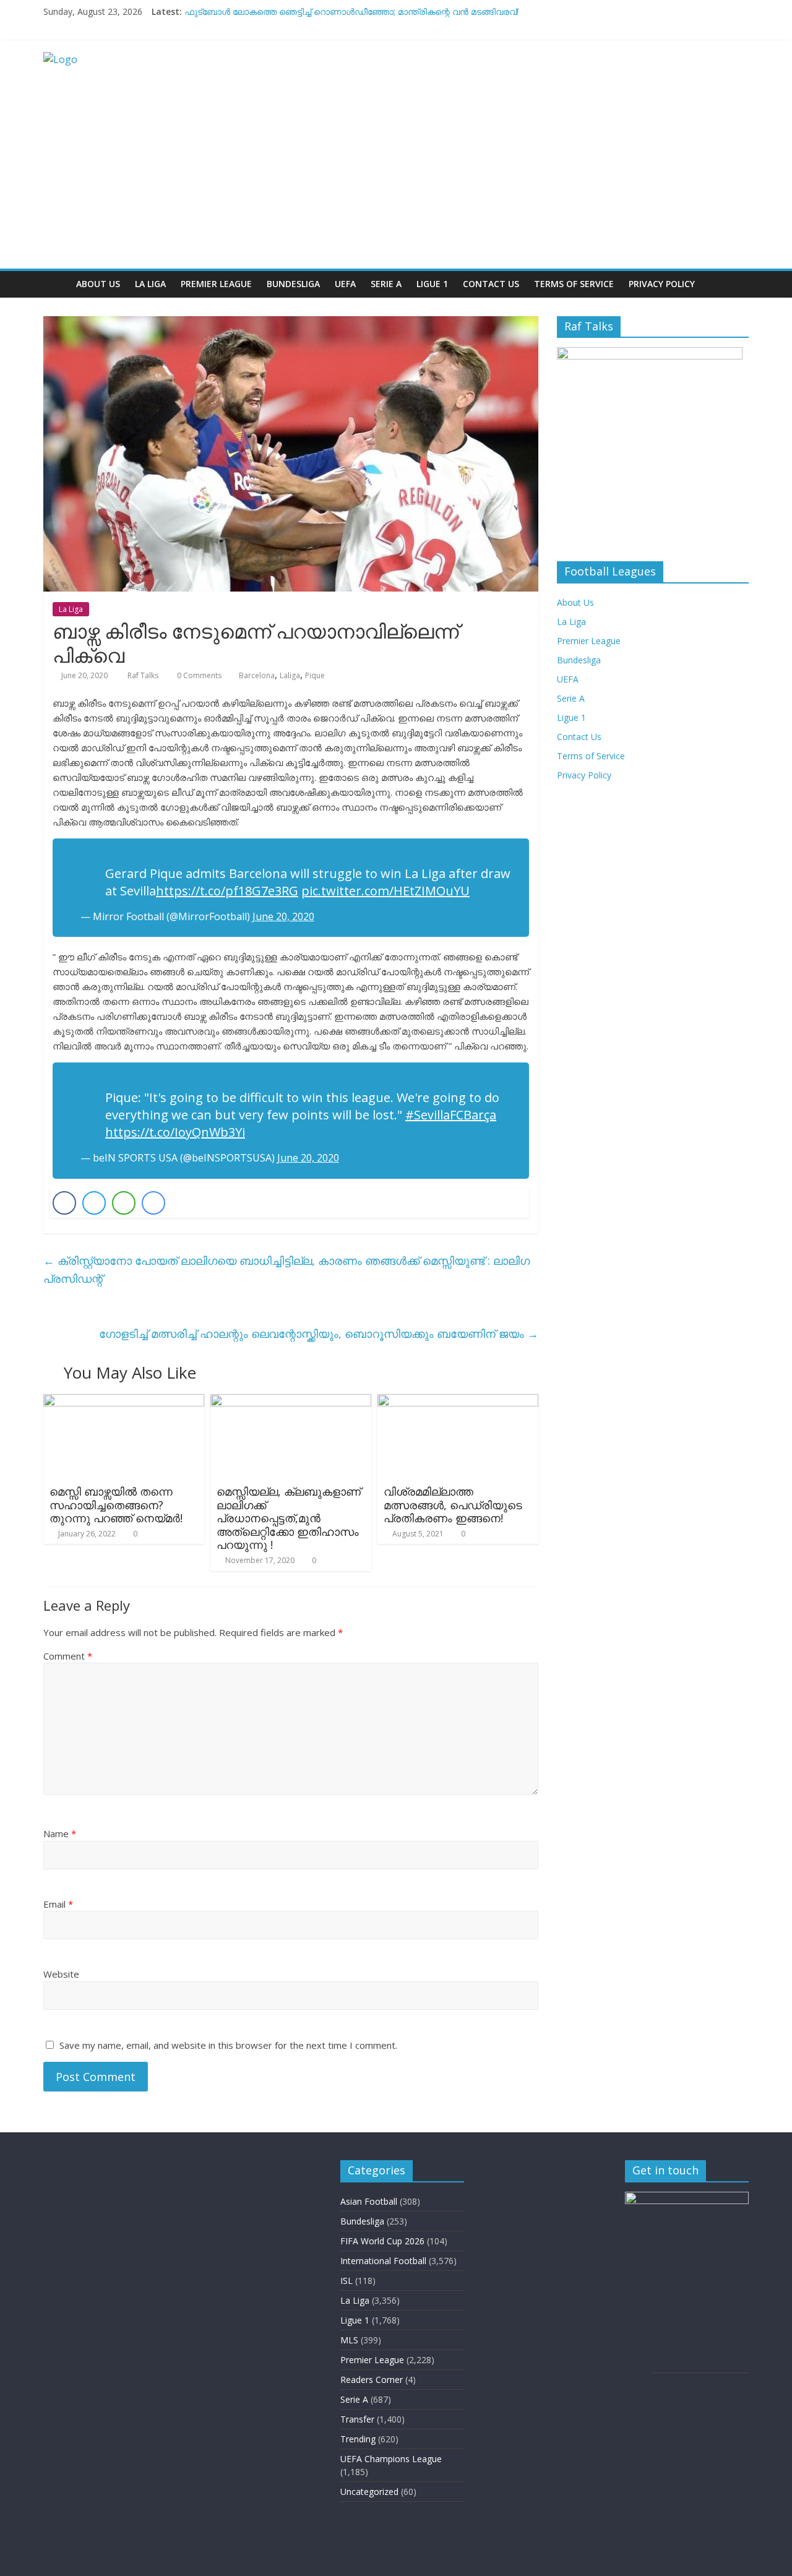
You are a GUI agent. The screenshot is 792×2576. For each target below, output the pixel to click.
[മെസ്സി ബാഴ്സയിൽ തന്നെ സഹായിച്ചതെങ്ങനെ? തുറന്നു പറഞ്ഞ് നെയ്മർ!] (124, 1402)
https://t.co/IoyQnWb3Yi (175, 1132)
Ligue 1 (432, 284)
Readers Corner (372, 2380)
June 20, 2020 (283, 916)
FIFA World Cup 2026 (382, 2241)
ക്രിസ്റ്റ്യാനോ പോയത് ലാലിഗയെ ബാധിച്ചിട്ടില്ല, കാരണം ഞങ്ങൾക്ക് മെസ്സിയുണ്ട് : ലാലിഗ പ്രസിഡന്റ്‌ (286, 1269)
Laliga (290, 675)
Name (60, 1833)
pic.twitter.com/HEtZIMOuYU (385, 891)
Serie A (386, 284)
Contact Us (491, 284)
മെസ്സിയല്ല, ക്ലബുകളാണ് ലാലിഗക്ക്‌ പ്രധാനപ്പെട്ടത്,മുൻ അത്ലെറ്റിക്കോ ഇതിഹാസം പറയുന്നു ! (289, 1518)
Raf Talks (144, 675)
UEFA (345, 284)
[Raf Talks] (56, 284)
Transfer (357, 2419)
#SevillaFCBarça (451, 1115)
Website (61, 1974)
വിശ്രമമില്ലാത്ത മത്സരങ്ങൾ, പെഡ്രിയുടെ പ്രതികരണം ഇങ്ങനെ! (453, 1505)
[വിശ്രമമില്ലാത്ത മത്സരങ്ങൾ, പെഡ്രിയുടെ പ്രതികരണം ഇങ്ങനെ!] (458, 1402)
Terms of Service (574, 284)
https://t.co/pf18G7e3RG (227, 891)
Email (58, 1904)
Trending (358, 2439)
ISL (346, 2281)
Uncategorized (369, 2492)
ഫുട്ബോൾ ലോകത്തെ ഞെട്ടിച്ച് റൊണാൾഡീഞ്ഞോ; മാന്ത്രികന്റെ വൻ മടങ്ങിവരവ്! (351, 11)
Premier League (216, 284)
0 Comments (198, 675)
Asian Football (369, 2201)
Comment (68, 1656)
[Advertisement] (396, 176)
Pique (315, 675)
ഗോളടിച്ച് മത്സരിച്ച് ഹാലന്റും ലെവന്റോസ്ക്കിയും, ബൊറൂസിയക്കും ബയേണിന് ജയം (319, 1333)
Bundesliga (293, 284)
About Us (98, 284)
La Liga (150, 284)
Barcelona (257, 675)
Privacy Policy (662, 284)
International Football (383, 2261)
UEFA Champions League (391, 2459)
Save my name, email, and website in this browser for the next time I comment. (228, 2045)
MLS (349, 2340)
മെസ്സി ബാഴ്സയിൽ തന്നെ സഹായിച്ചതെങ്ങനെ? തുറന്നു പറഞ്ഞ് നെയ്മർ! (116, 1505)
